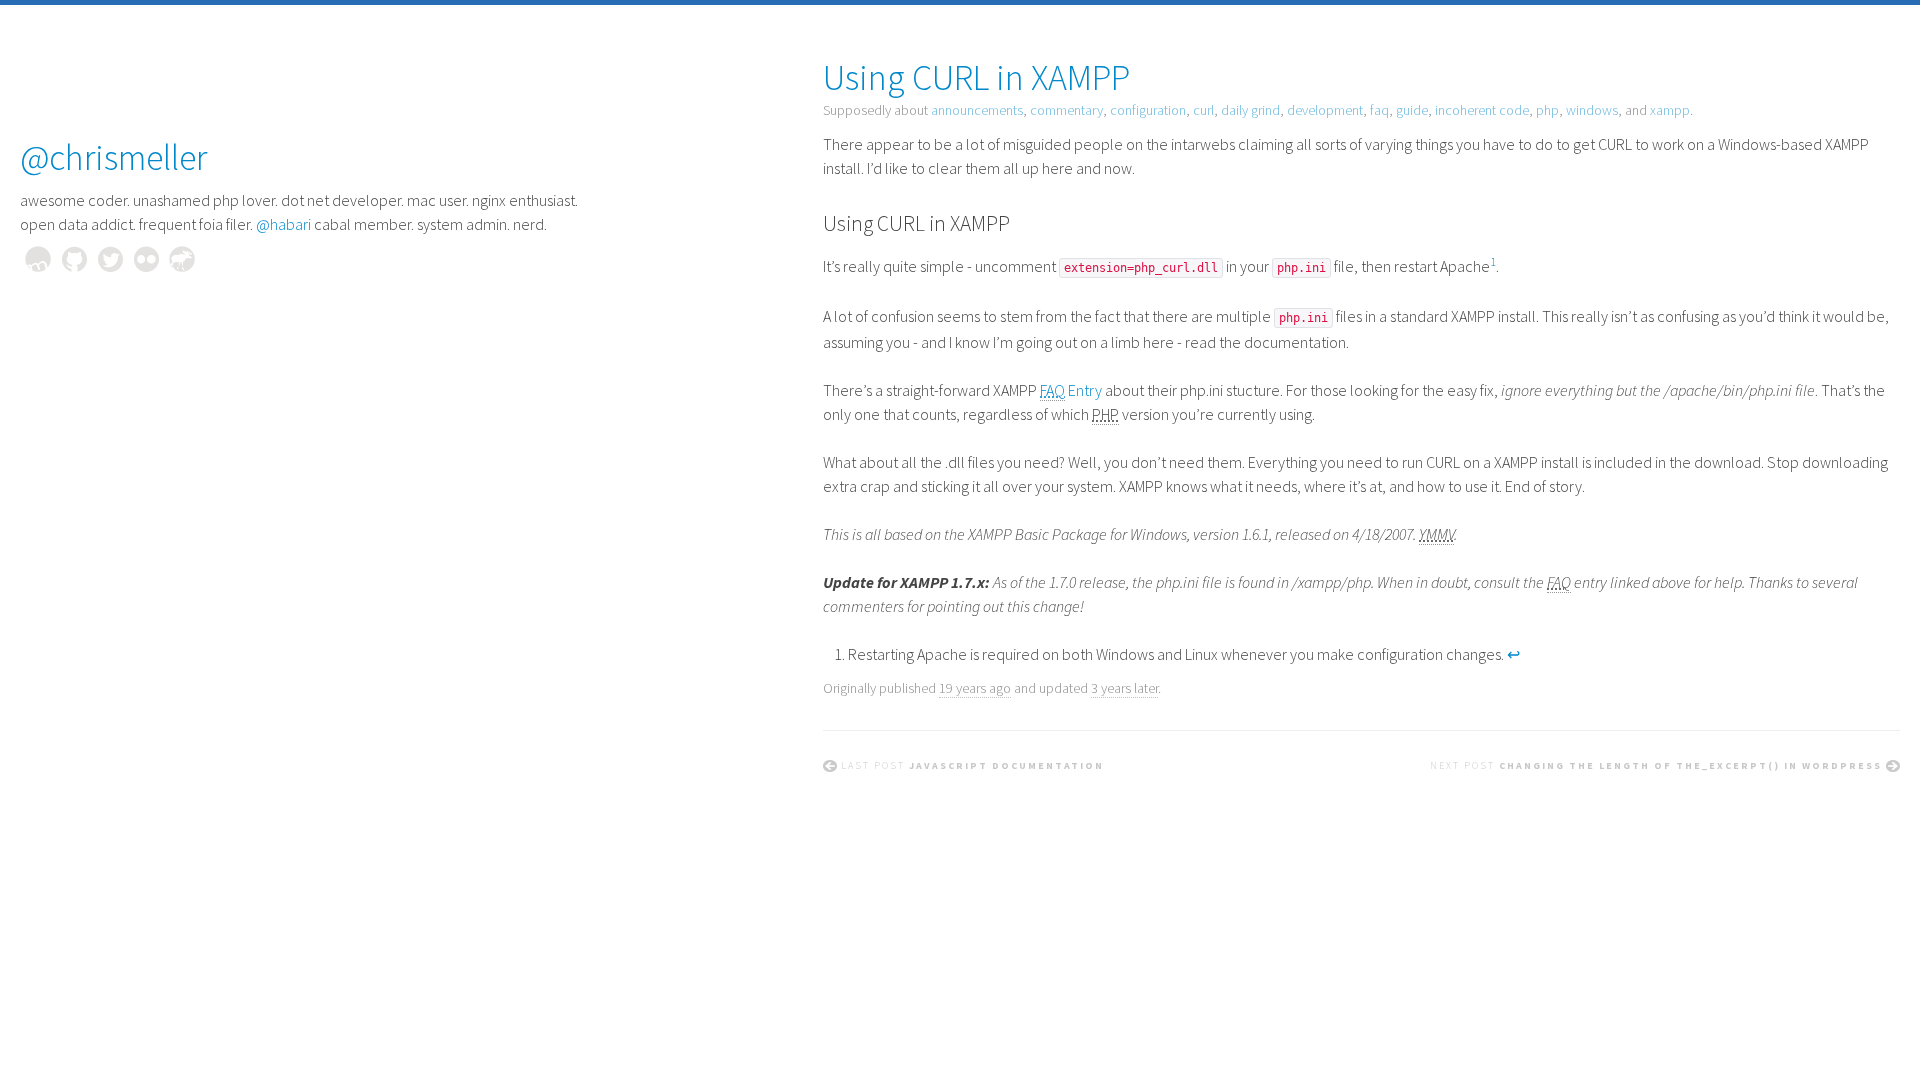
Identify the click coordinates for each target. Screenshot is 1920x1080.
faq (1379, 110)
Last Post (972, 765)
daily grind (1250, 110)
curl (1203, 110)
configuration (1148, 110)
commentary (1066, 110)
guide (1412, 110)
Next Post (1656, 765)
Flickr (146, 259)
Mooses (182, 259)
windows (1592, 110)
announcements (977, 110)
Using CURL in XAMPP (976, 77)
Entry (1071, 390)
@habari (283, 224)
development (1325, 110)
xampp (1670, 110)
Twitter (110, 259)
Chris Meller (38, 259)
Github (74, 259)
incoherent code (1482, 110)
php (1547, 110)
